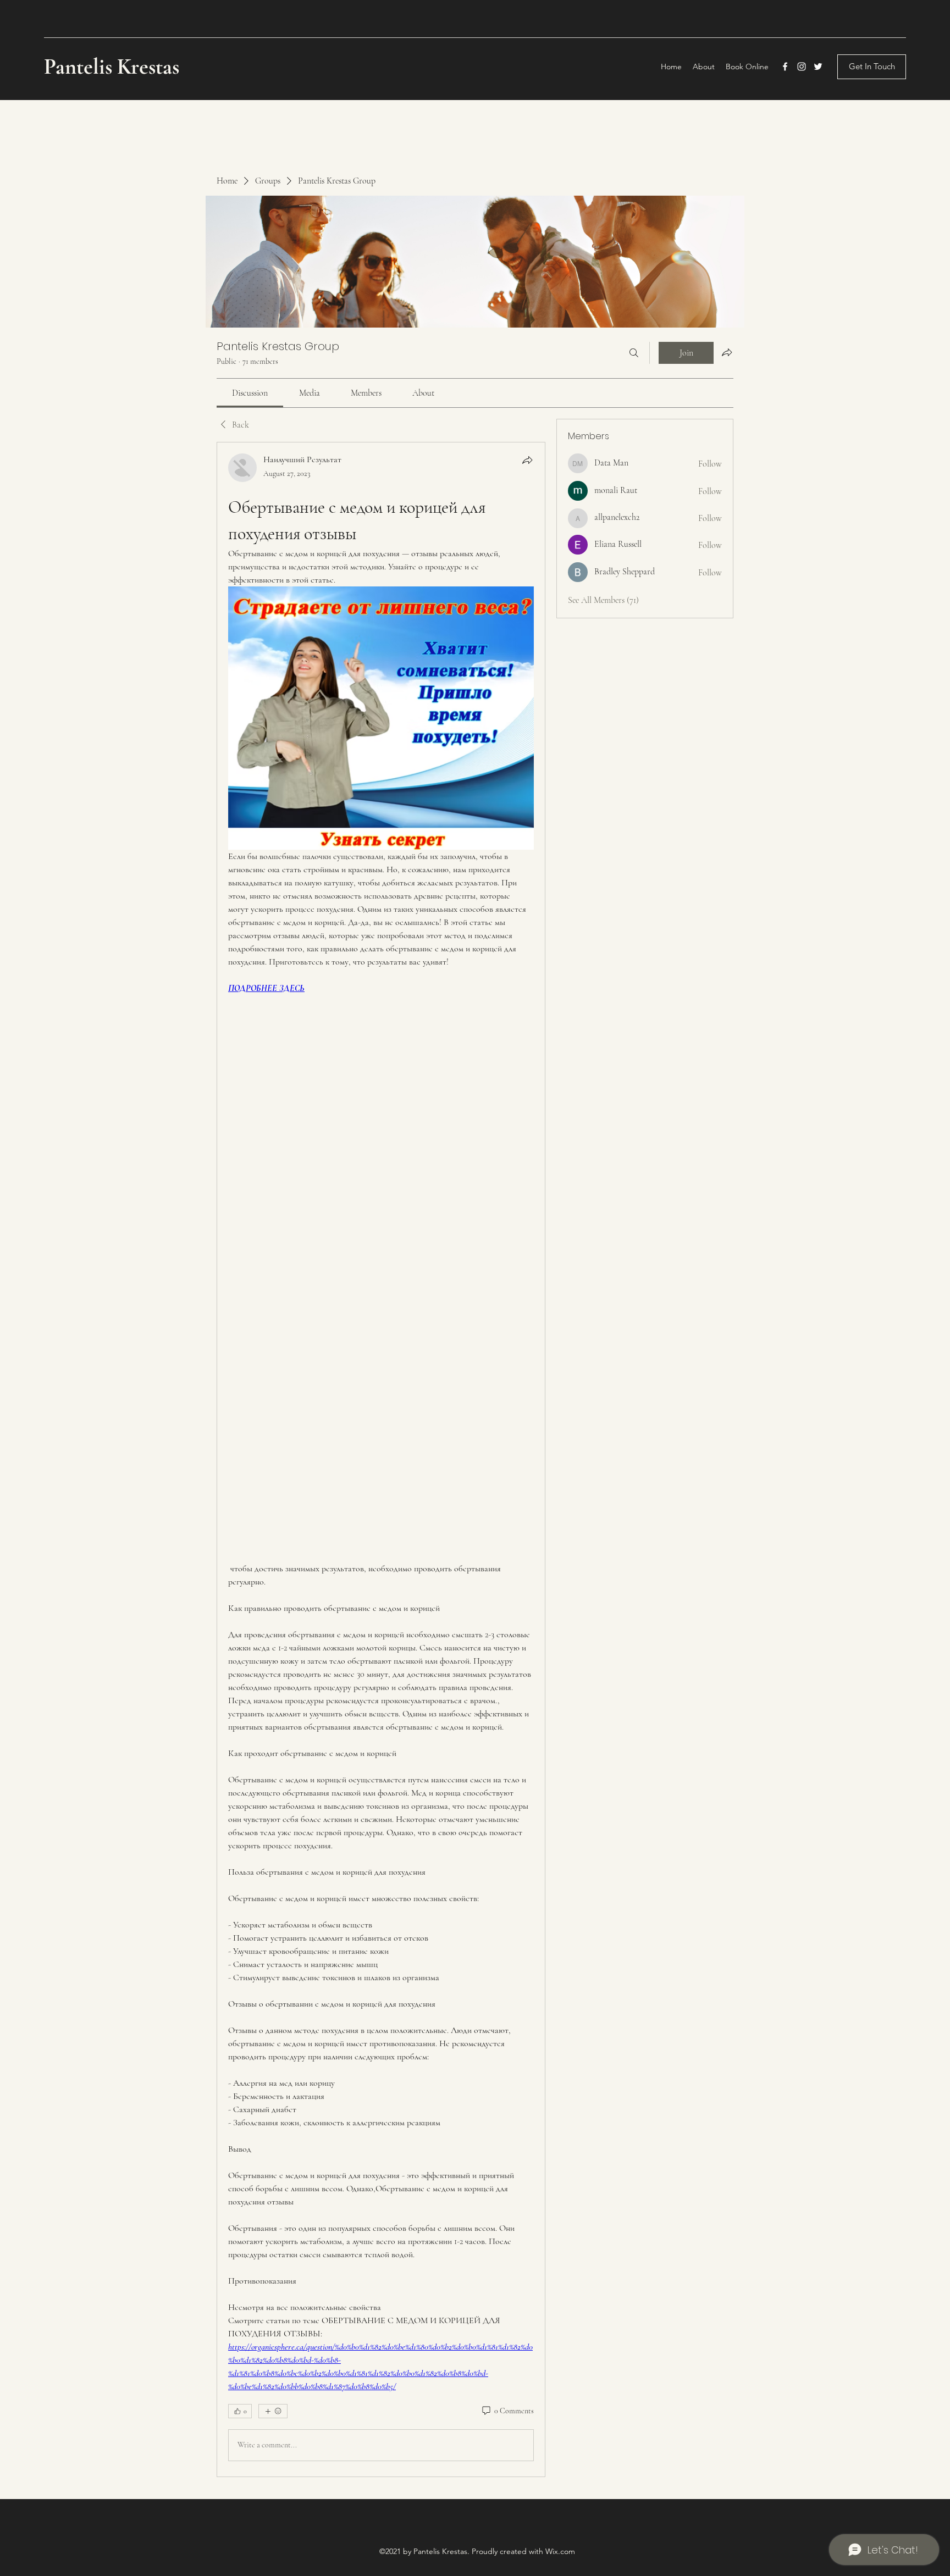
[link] (250, 393)
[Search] (634, 353)
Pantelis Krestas (114, 67)
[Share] (527, 460)
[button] (872, 67)
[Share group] (727, 352)
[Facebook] (785, 67)
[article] (381, 1459)
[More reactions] (273, 2411)
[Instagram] (802, 67)
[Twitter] (818, 67)
